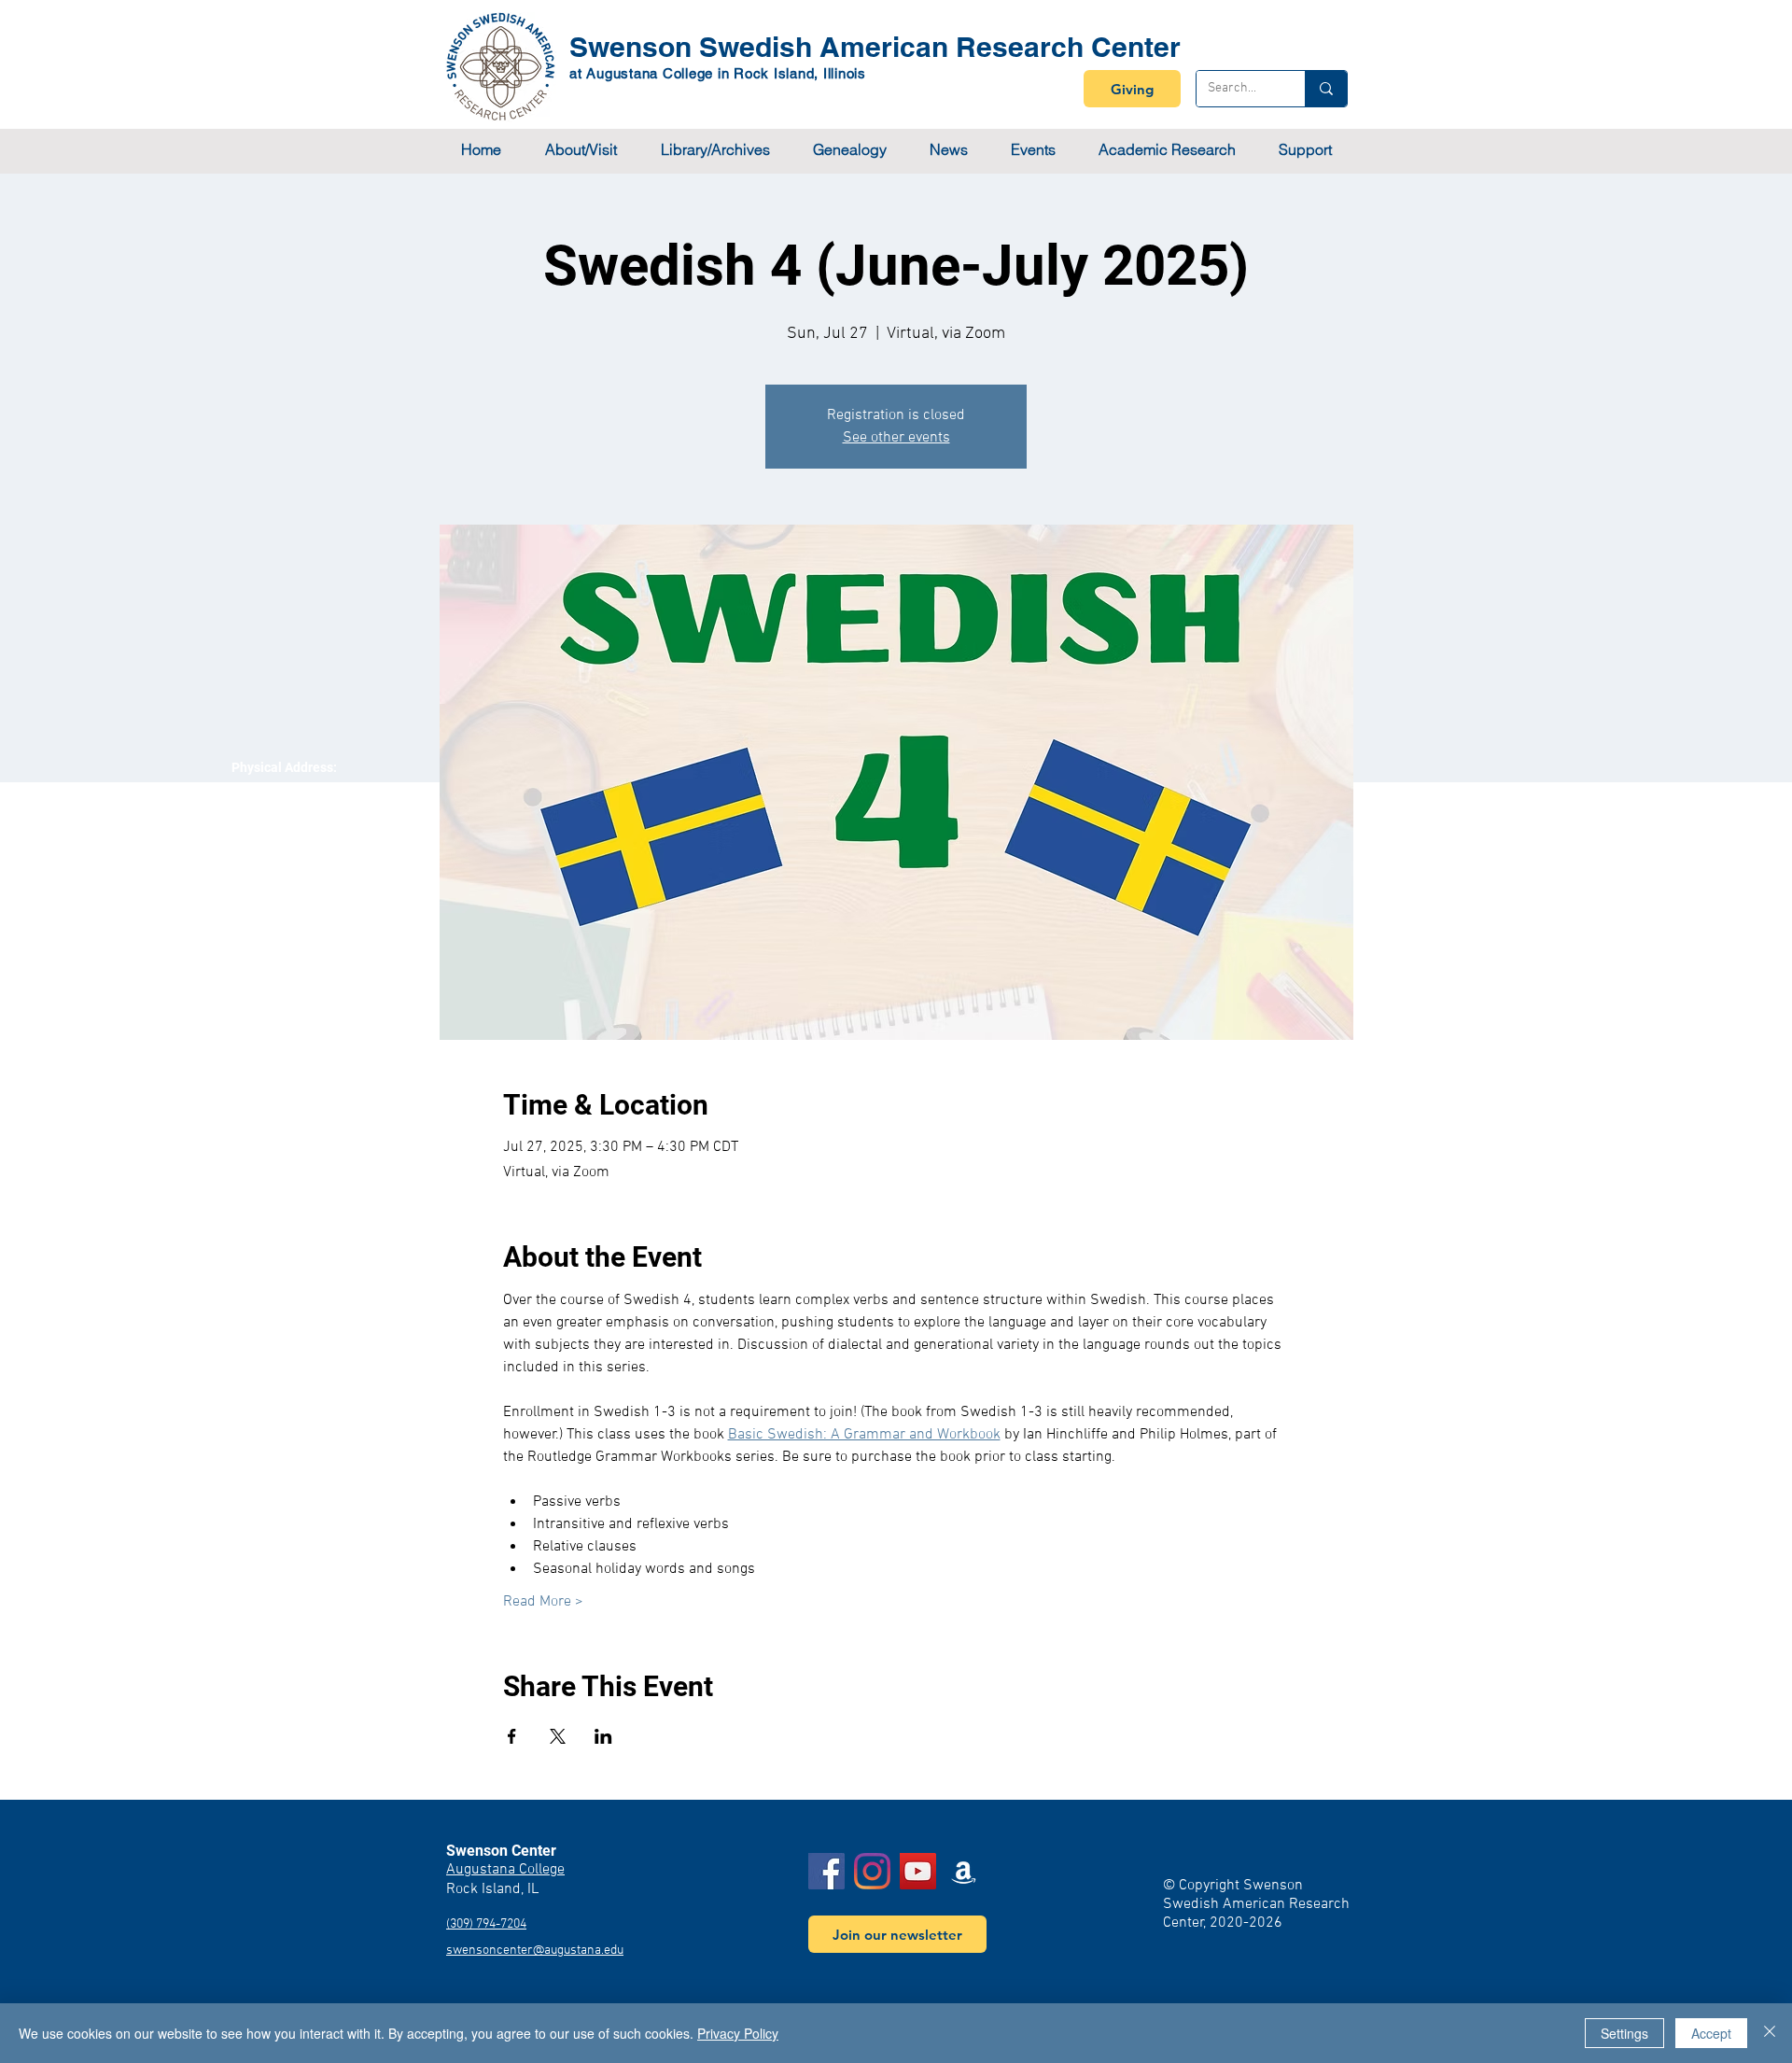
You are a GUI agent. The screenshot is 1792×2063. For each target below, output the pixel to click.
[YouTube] (918, 1871)
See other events (896, 438)
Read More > (543, 1602)
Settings (1624, 2033)
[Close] (1770, 2033)
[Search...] (1326, 89)
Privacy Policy (738, 2033)
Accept (1711, 2033)
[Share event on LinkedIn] (603, 1736)
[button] (581, 150)
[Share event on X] (558, 1736)
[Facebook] (826, 1871)
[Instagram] (872, 1871)
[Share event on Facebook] (512, 1736)
